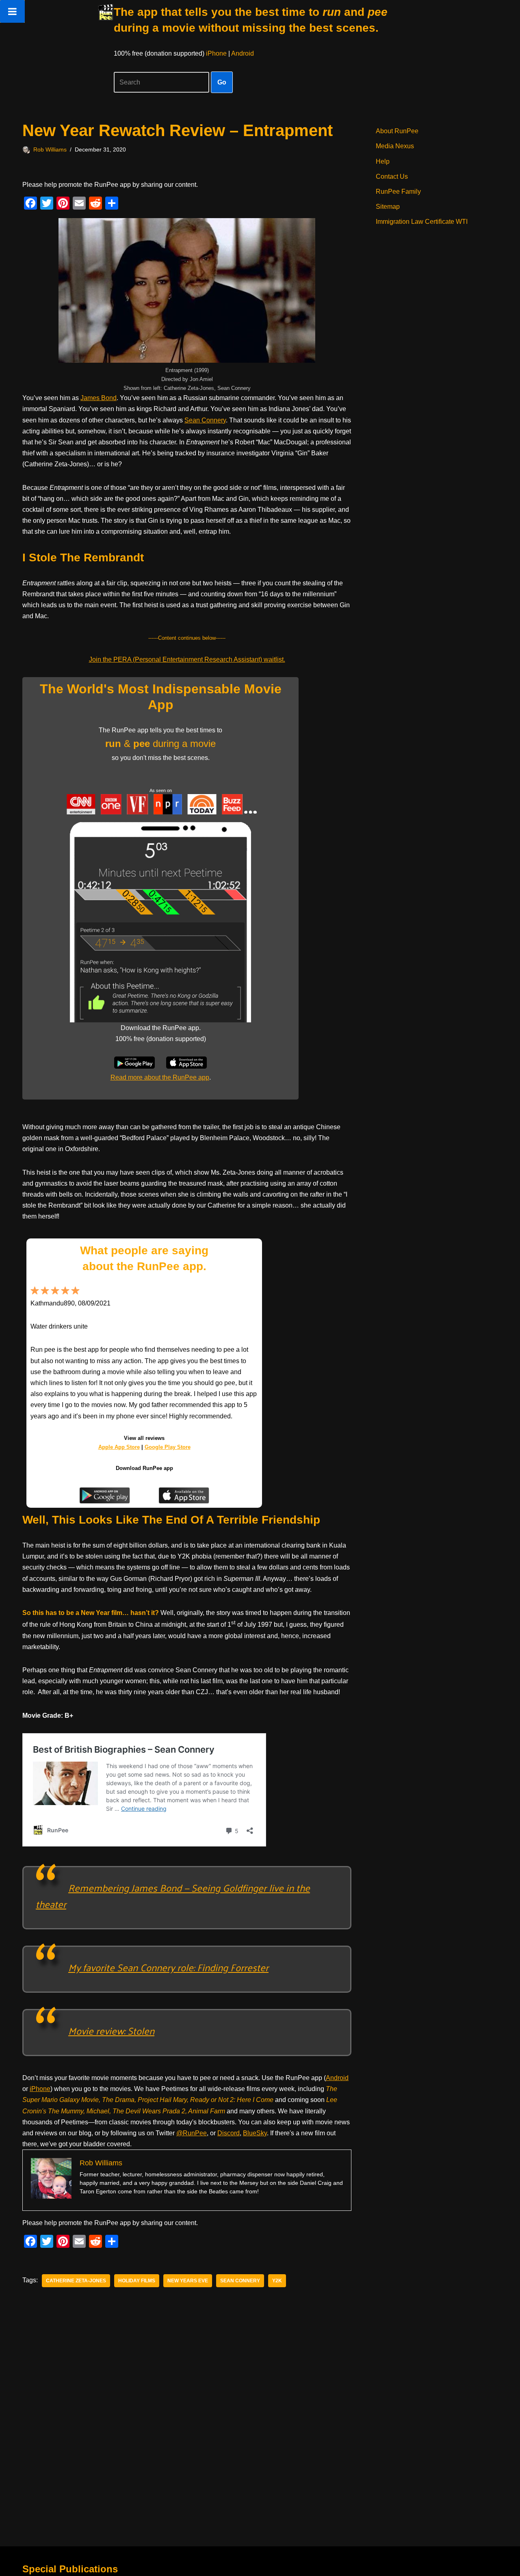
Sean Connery (205, 420)
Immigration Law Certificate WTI (422, 222)
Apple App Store (119, 1447)
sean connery (240, 2281)
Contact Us (392, 176)
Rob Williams (50, 149)
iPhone (216, 53)
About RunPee (397, 131)
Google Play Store (168, 1447)
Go (222, 82)
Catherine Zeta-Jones (76, 2281)
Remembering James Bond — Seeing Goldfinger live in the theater (173, 1896)
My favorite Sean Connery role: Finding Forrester (168, 1967)
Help (383, 161)
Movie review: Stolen (111, 2030)
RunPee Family (398, 192)
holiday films (137, 2281)
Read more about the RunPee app (160, 1077)
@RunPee (192, 2133)
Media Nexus (395, 146)
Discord (229, 2133)
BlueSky (255, 2133)
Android (243, 53)
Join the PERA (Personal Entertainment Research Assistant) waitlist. (187, 659)
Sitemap (388, 207)
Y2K (277, 2281)
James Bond (99, 398)
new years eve (188, 2281)
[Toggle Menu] (12, 11)
